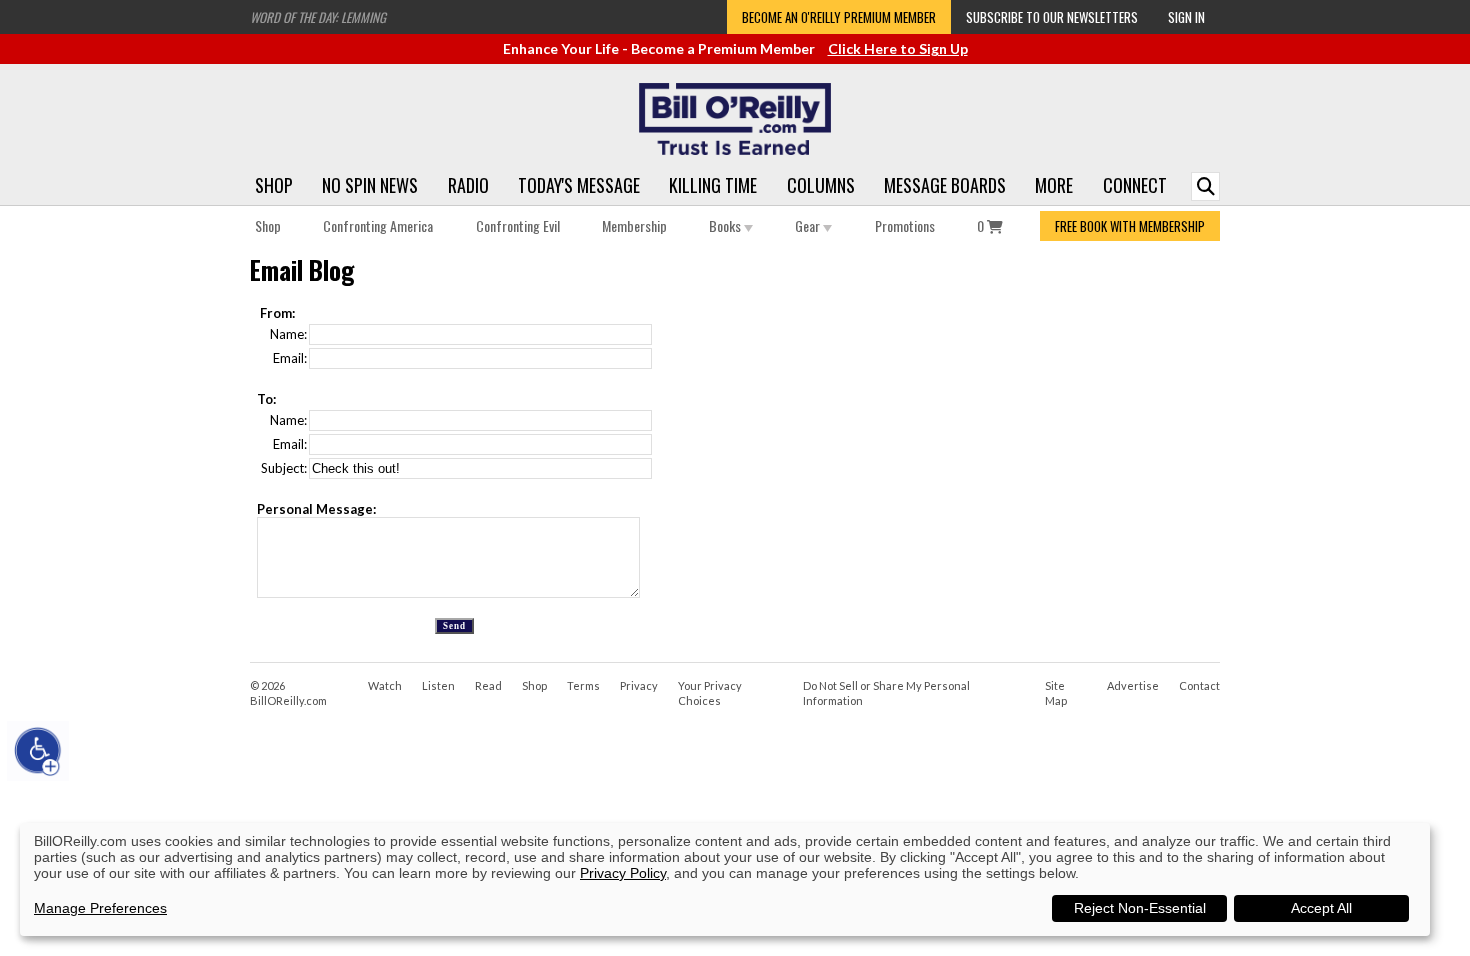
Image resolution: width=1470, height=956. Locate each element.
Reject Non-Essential (1140, 908)
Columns (821, 185)
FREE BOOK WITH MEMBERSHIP (1130, 226)
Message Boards (945, 185)
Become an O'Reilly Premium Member (839, 17)
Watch (385, 685)
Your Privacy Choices (710, 693)
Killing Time (713, 185)
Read (488, 685)
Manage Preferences (100, 908)
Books (726, 225)
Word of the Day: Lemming (318, 17)
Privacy (639, 685)
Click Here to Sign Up (898, 48)
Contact (1199, 685)
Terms (583, 685)
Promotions (905, 225)
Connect (1135, 185)
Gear (809, 225)
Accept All (1321, 908)
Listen (438, 685)
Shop (274, 185)
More (1054, 185)
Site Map (1056, 693)
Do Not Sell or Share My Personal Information (886, 693)
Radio (468, 185)
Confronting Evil (518, 225)
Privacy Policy (623, 873)
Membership (634, 225)
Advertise (1133, 685)
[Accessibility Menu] (38, 751)
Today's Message (579, 185)
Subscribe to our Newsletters (1052, 17)
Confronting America (378, 225)
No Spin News (370, 185)
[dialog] (725, 879)
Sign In (1186, 17)
